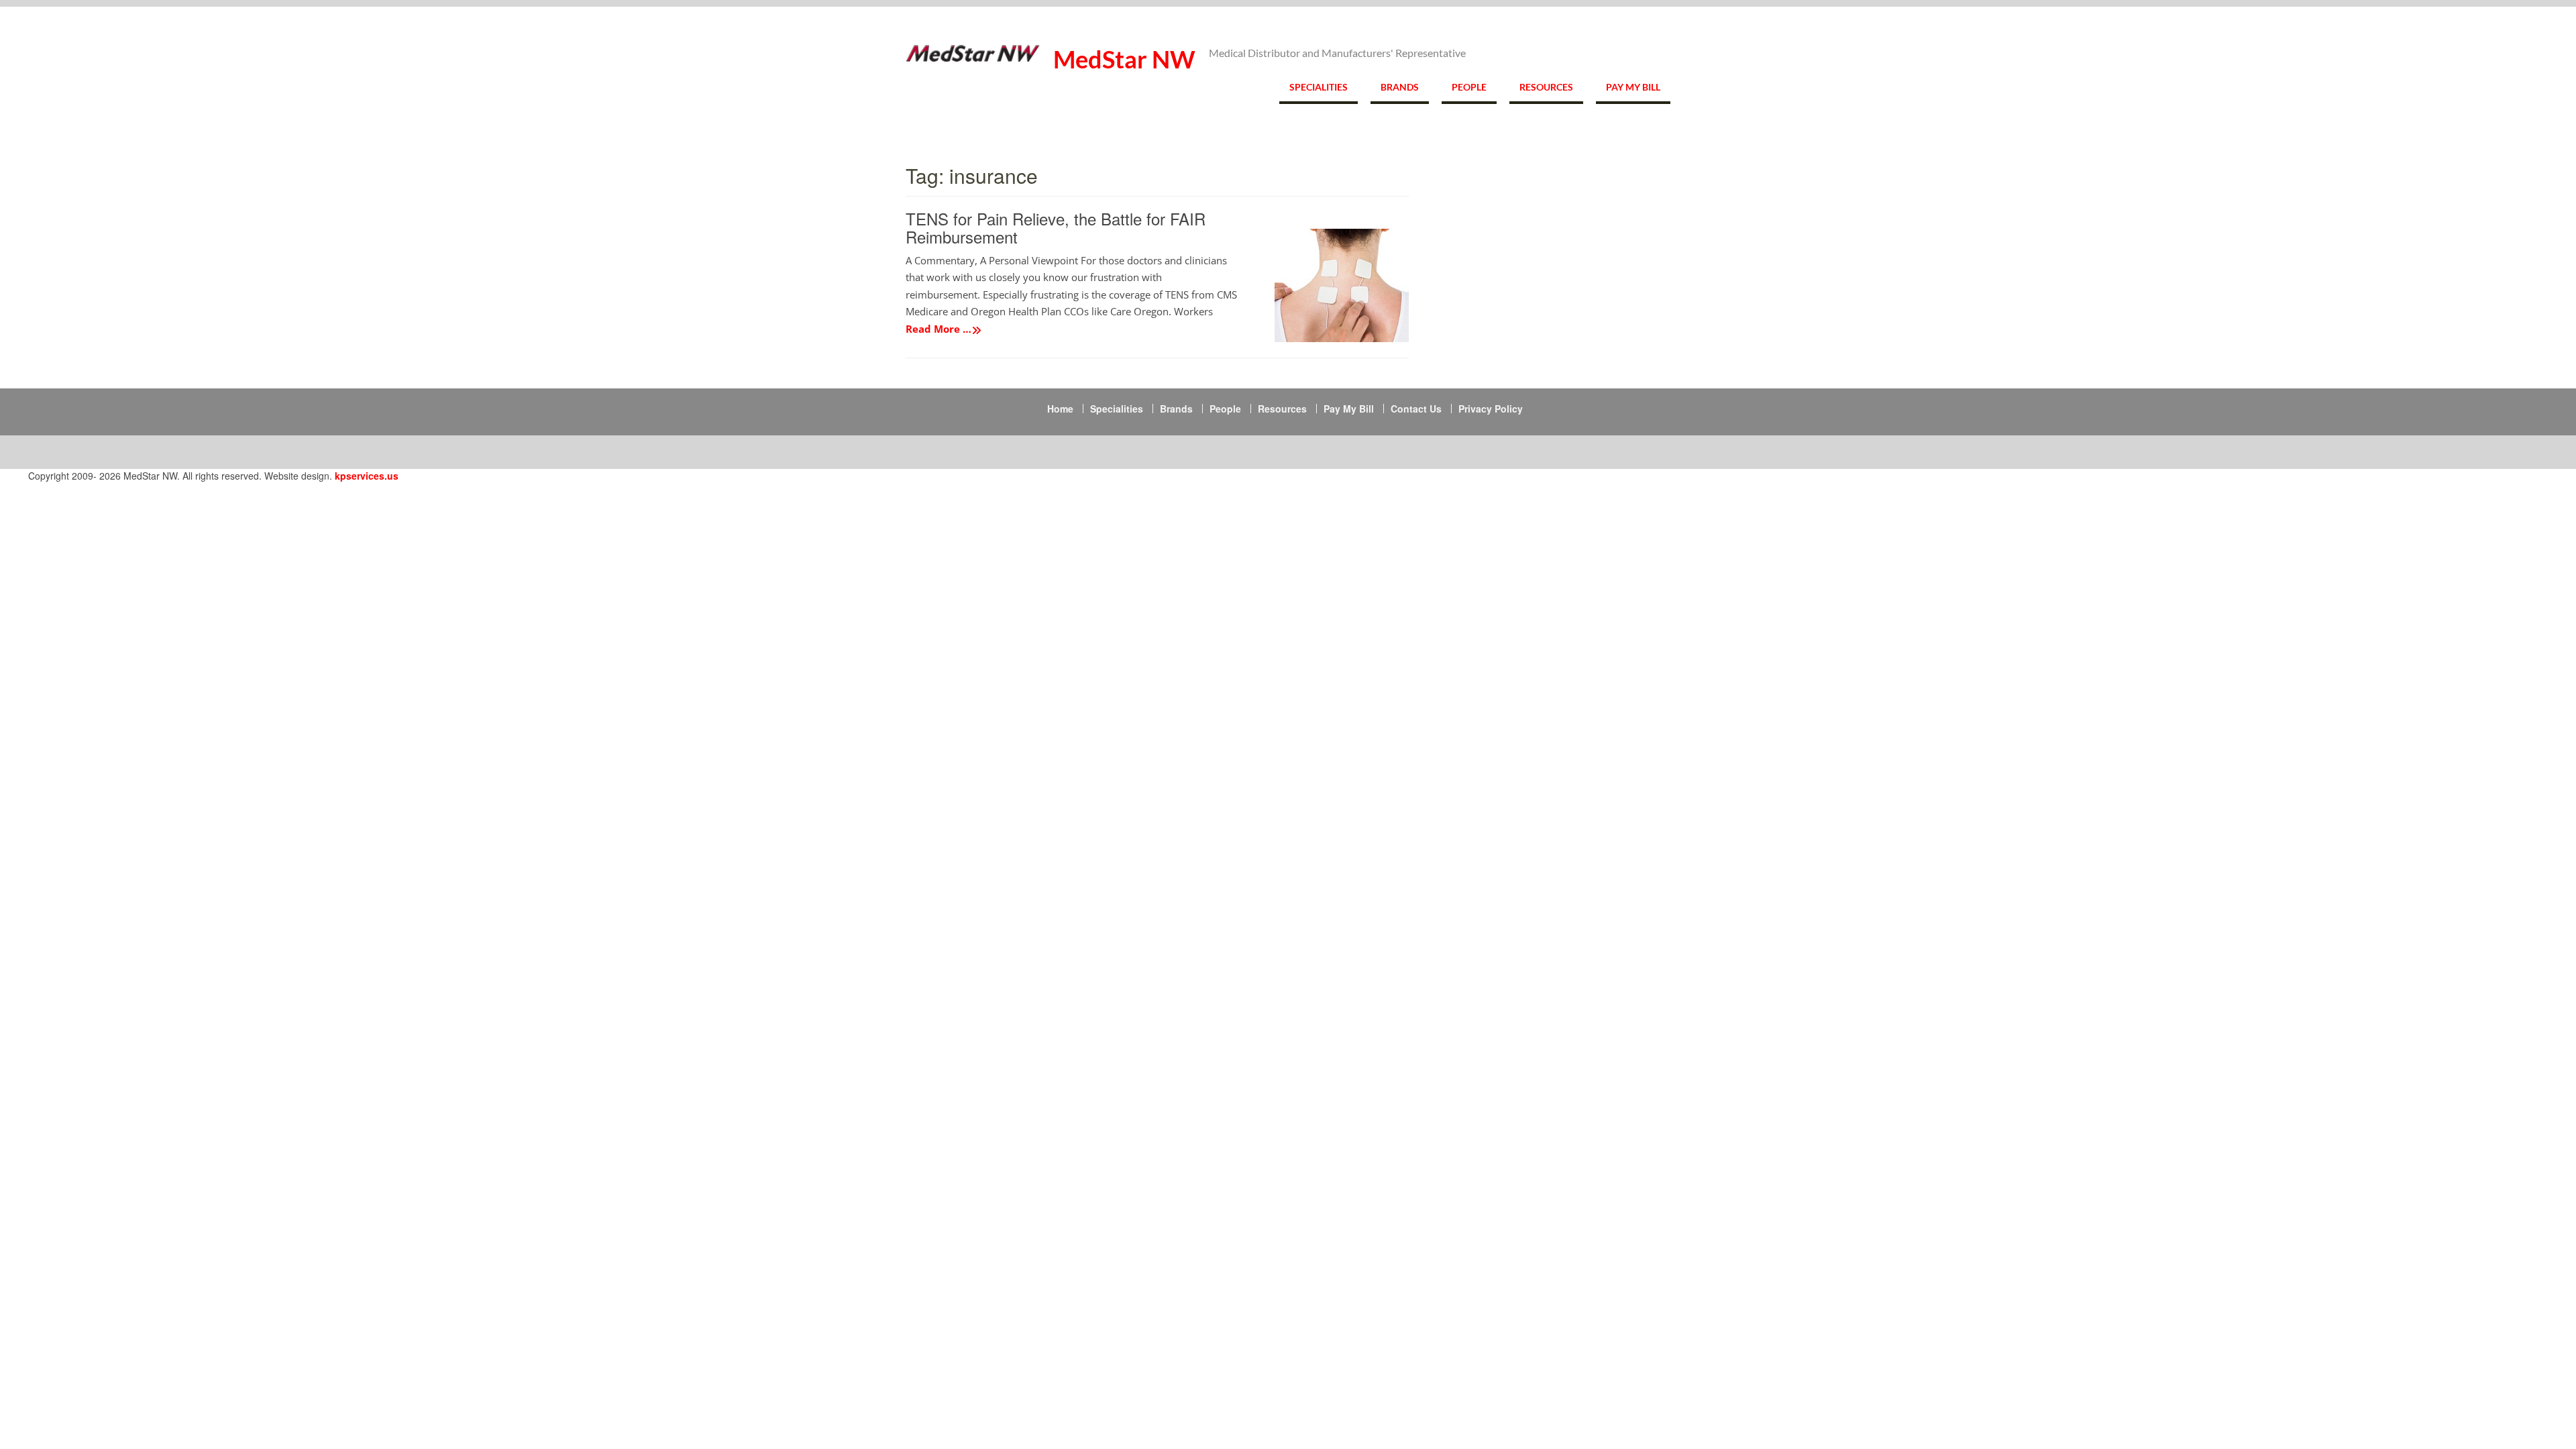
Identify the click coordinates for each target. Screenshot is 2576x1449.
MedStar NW (1124, 59)
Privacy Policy (1491, 409)
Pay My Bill (1633, 87)
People (1469, 87)
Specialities (1319, 87)
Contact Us (1416, 409)
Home (1060, 409)
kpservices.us (367, 476)
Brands (1400, 87)
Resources (1546, 87)
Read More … (938, 329)
